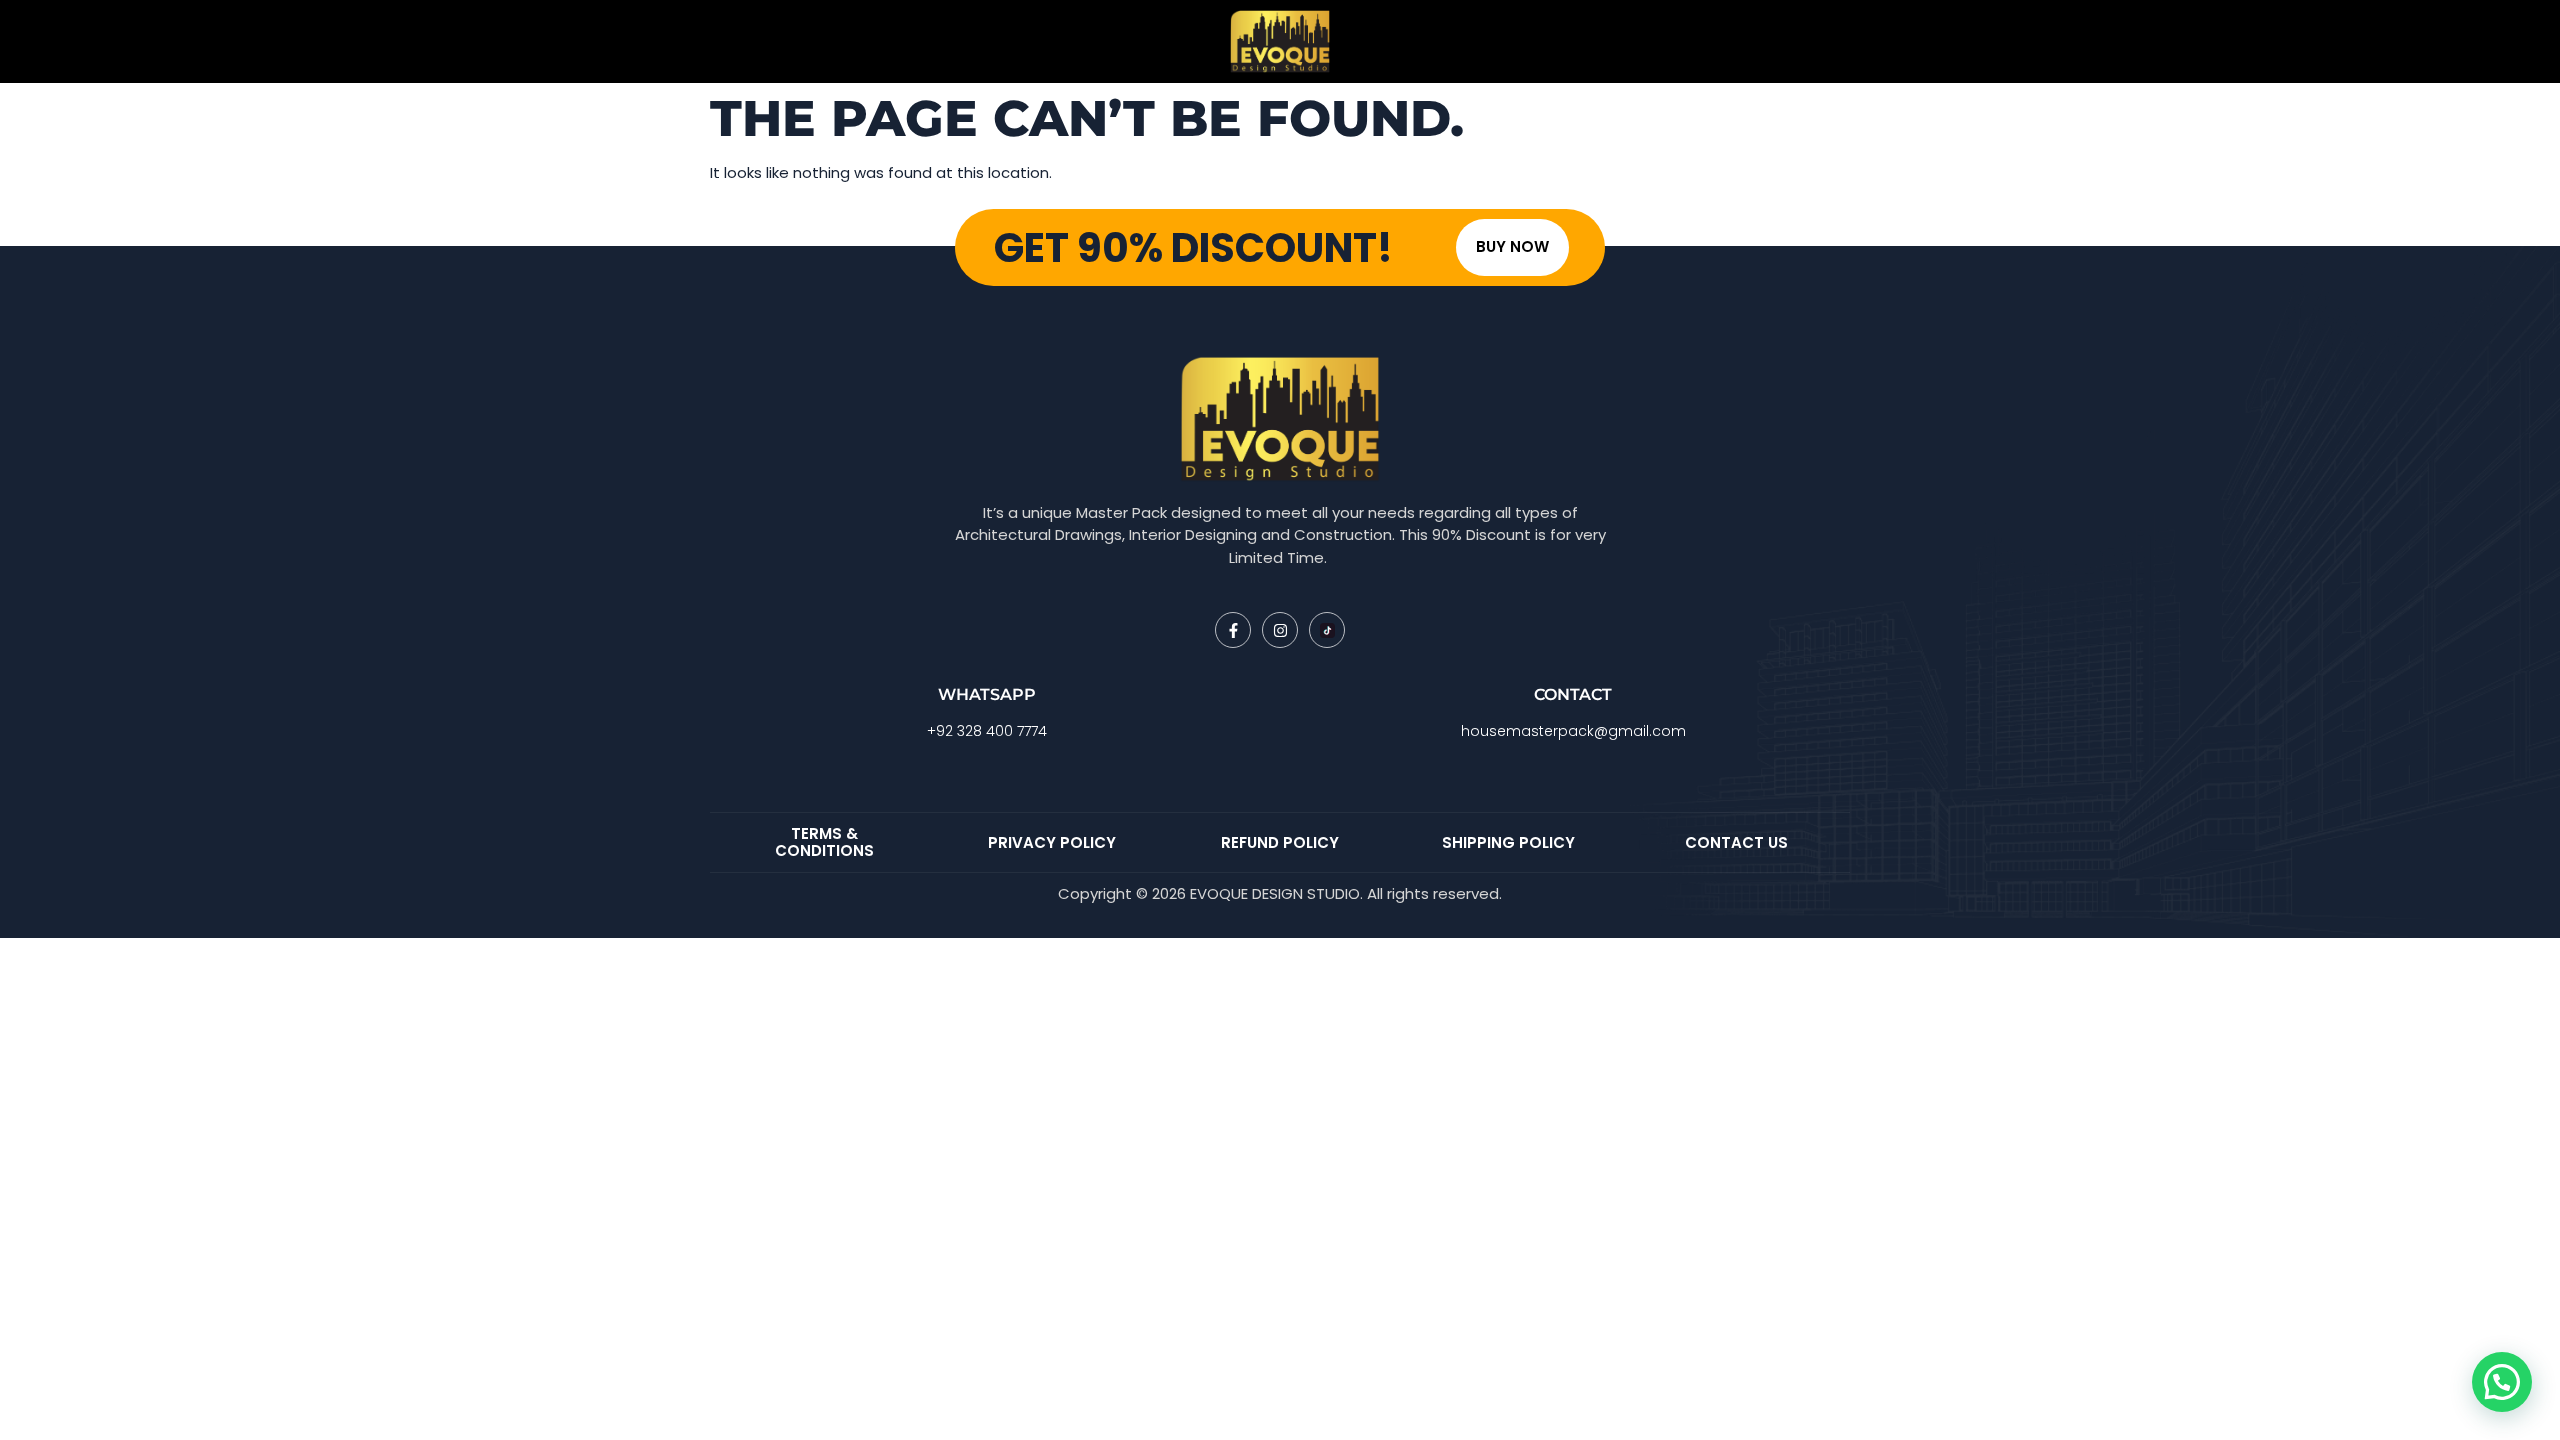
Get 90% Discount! (1193, 248)
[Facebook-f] (1233, 630)
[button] (2502, 1382)
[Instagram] (1280, 630)
